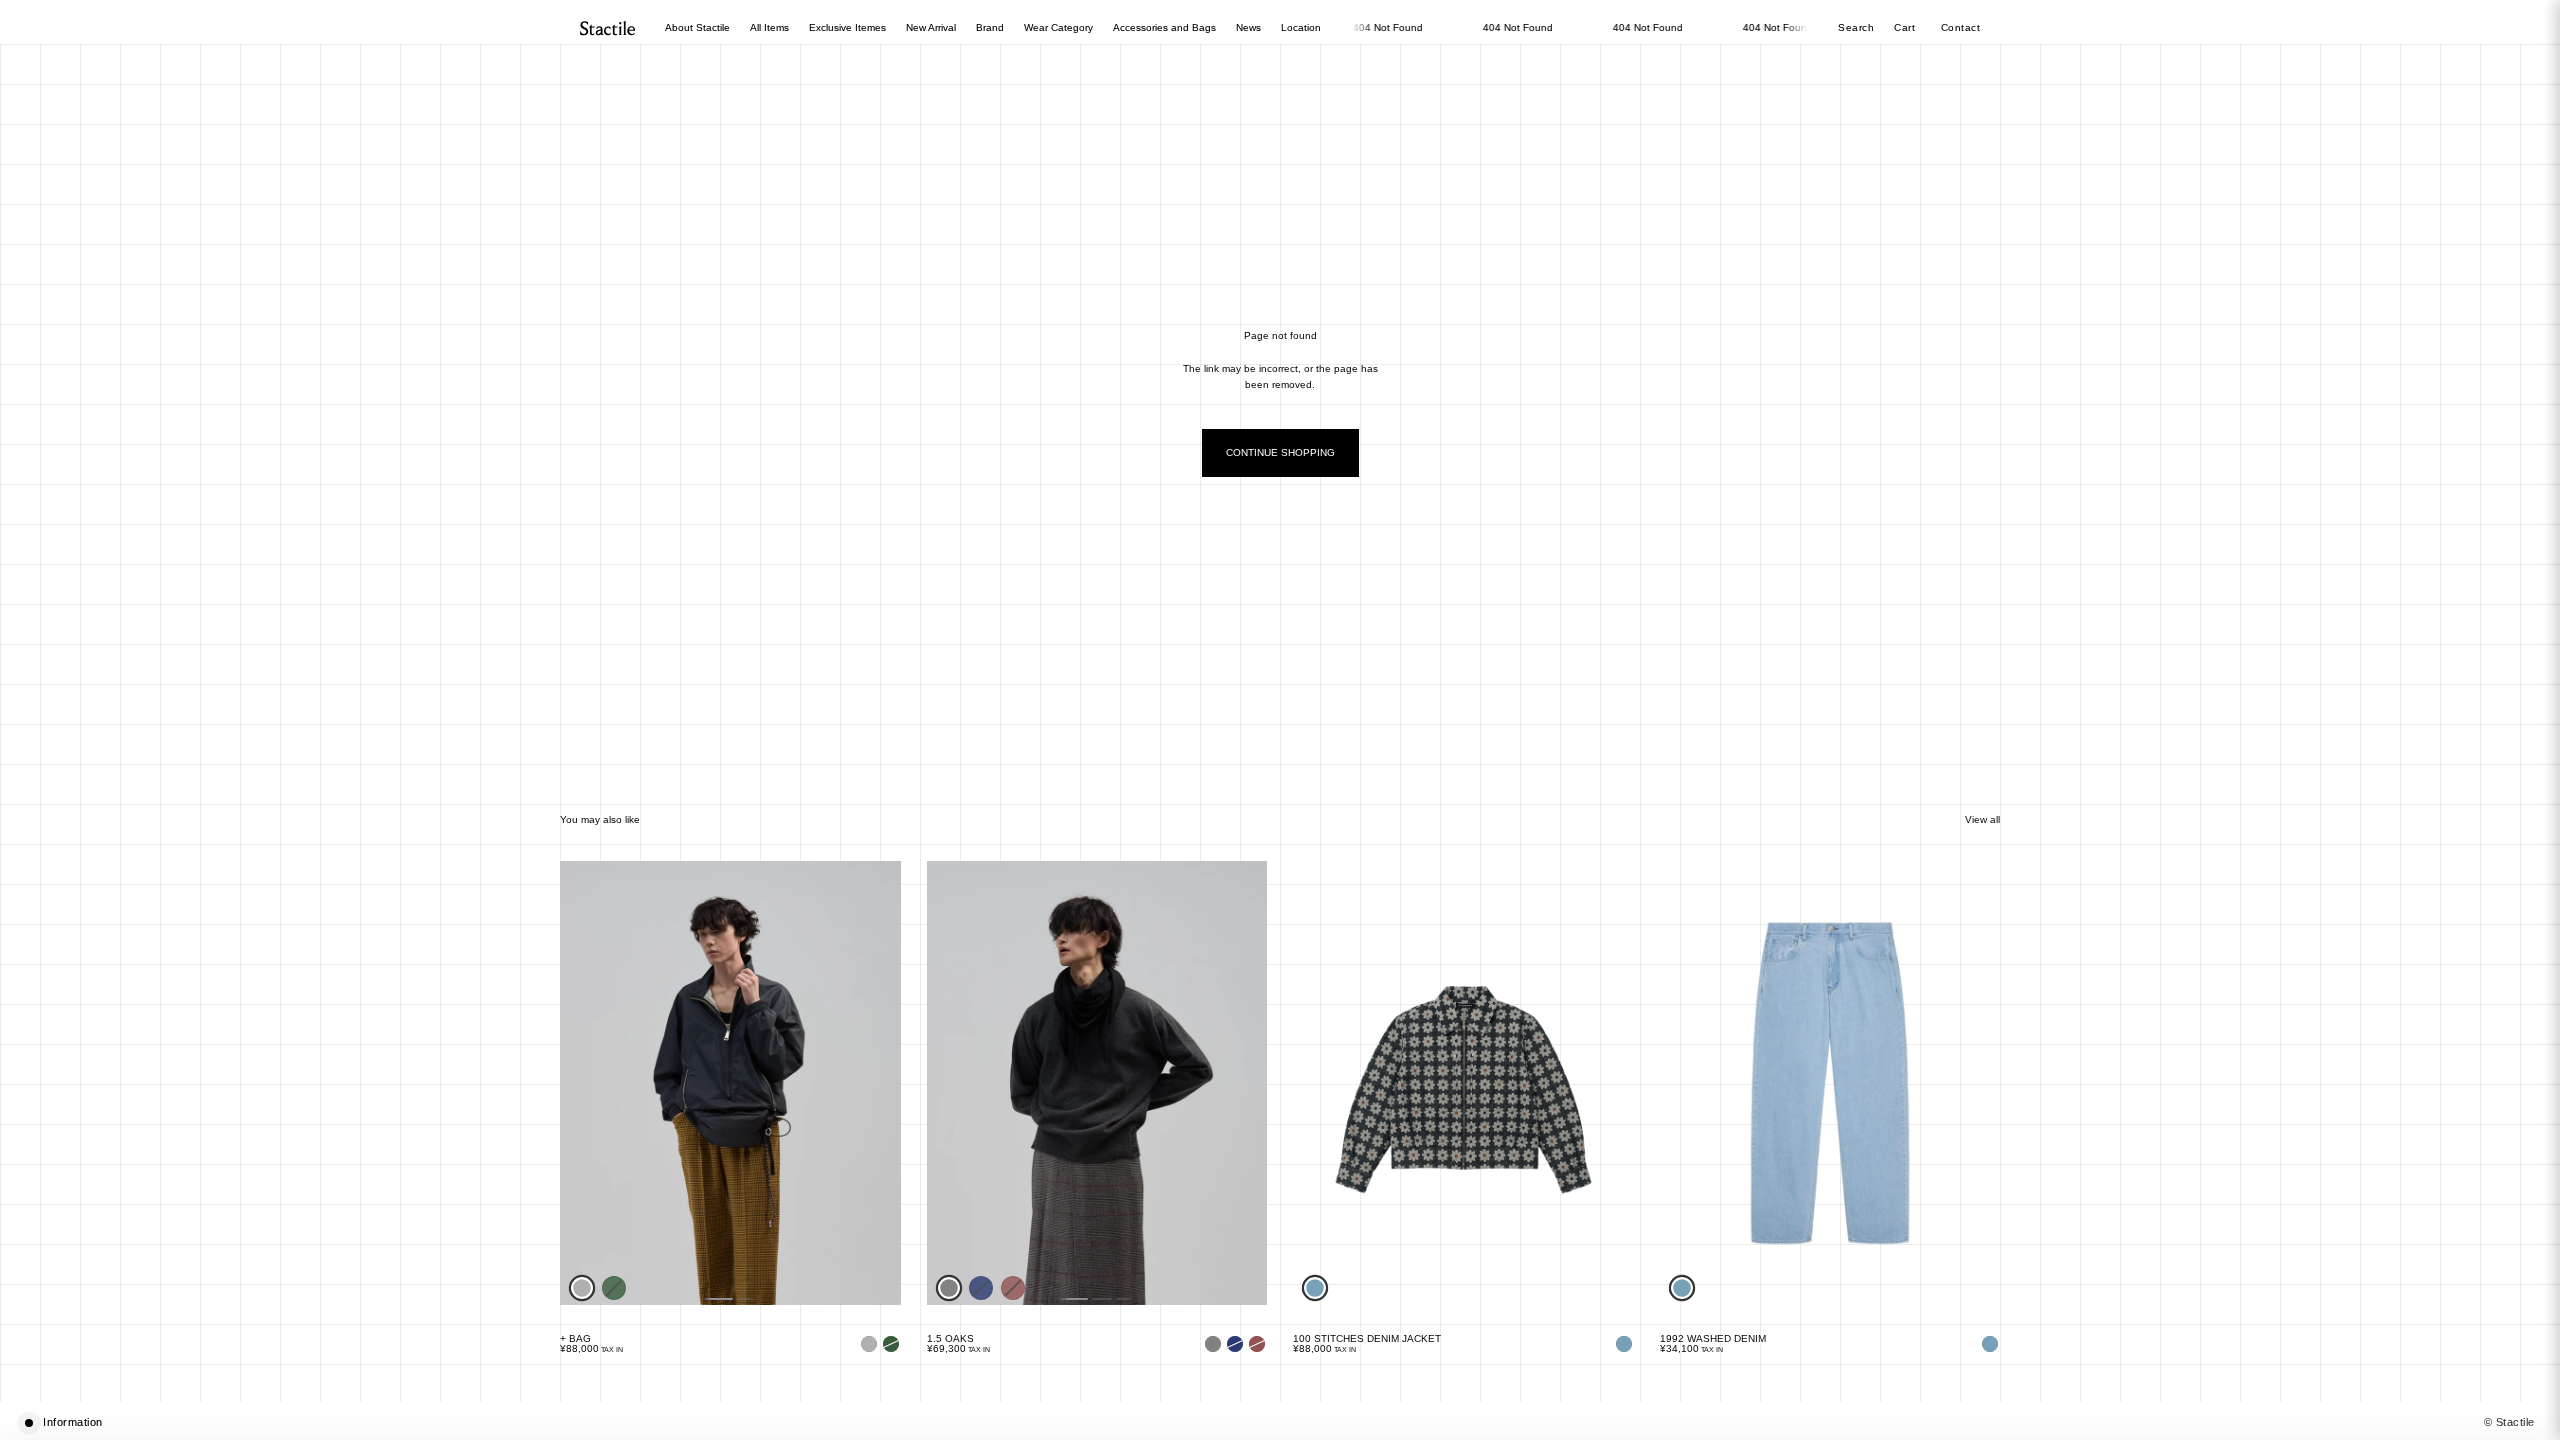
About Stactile (697, 27)
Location (1301, 27)
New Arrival (931, 27)
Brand (990, 27)
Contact (1961, 27)
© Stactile (2510, 1422)
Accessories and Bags (1164, 27)
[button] (1280, 1422)
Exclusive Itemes (847, 27)
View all (1982, 819)
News (1248, 27)
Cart (1906, 27)
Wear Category (1058, 27)
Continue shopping (1280, 452)
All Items (769, 27)
